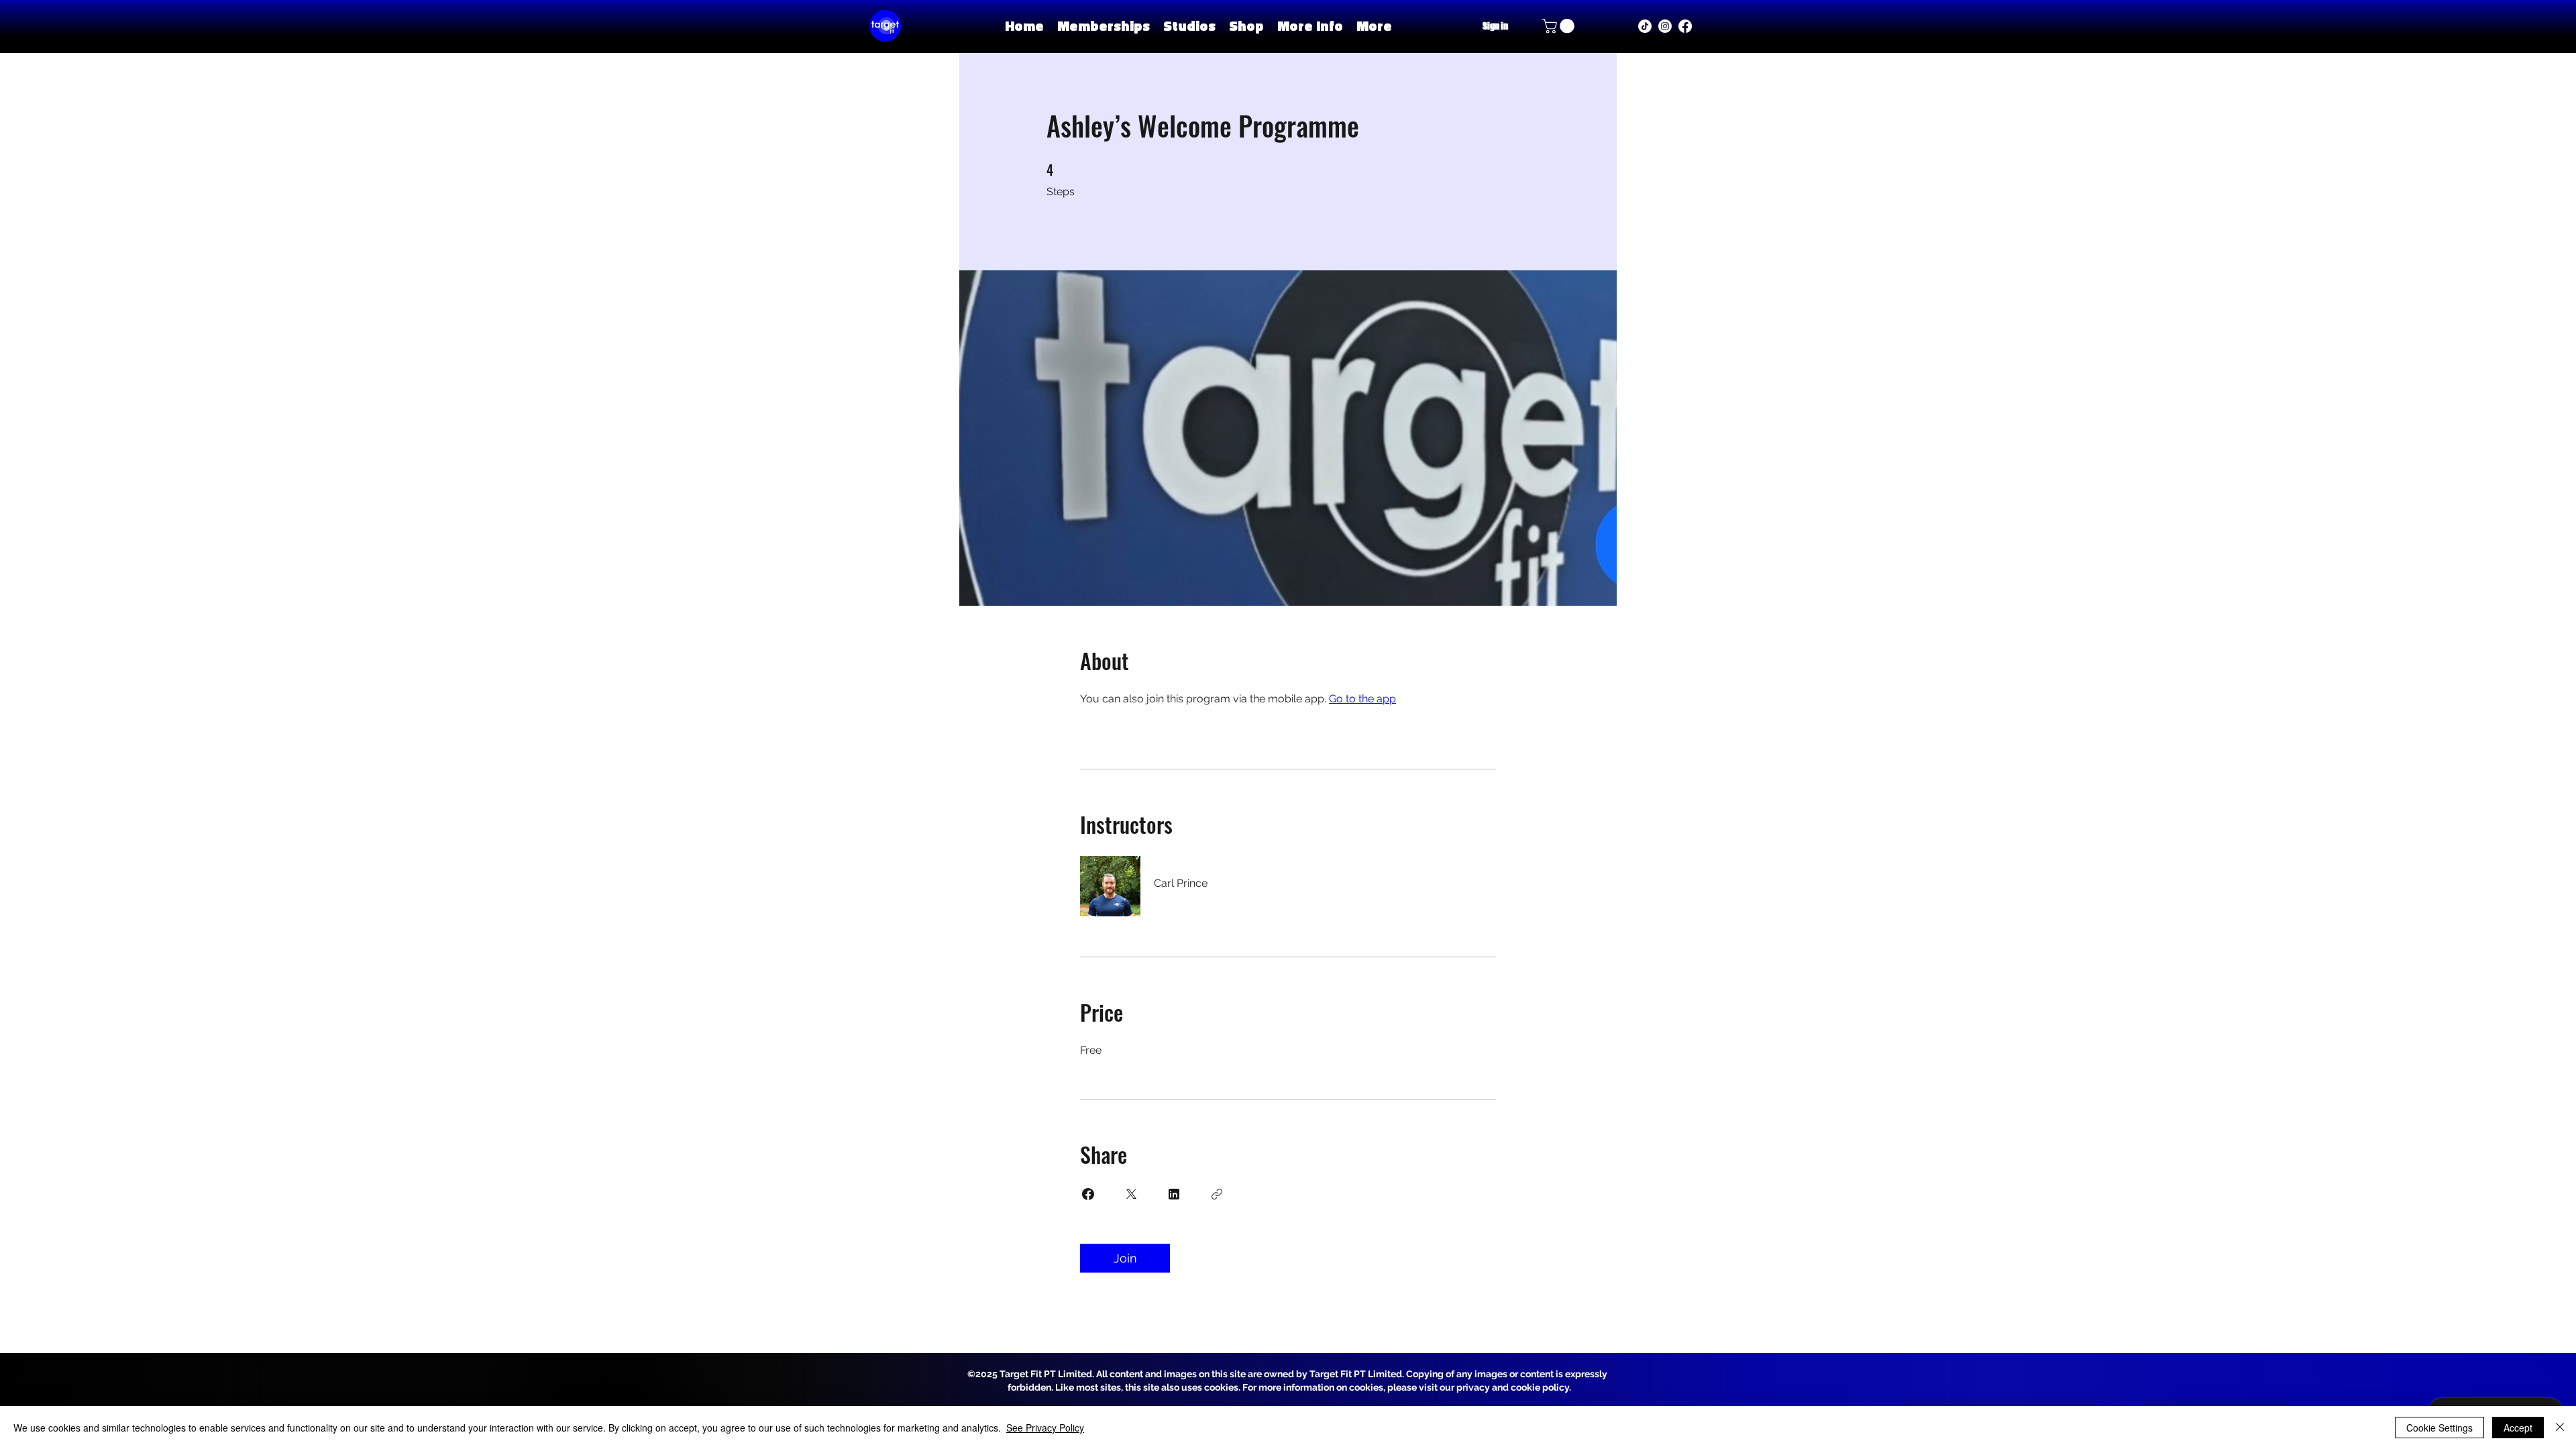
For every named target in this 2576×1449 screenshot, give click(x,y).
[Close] (2560, 1428)
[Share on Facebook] (1088, 1194)
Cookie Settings (2439, 1428)
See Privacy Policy (1045, 1428)
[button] (1189, 26)
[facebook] (1685, 26)
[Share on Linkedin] (1174, 1194)
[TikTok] (1645, 26)
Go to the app (1362, 699)
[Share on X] (1131, 1194)
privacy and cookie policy (1513, 1387)
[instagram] (1665, 26)
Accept (2518, 1428)
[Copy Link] (1217, 1194)
